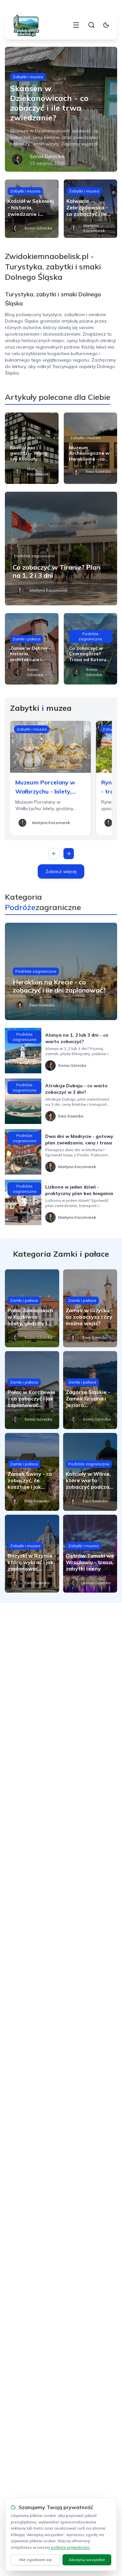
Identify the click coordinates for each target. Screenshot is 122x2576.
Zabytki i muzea (28, 77)
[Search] (91, 25)
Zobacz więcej (61, 871)
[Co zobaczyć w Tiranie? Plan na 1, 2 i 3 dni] (61, 548)
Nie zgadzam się (35, 2560)
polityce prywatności (70, 2547)
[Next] (69, 854)
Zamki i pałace (27, 639)
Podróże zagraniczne (34, 556)
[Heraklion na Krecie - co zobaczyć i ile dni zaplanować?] (61, 971)
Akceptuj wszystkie (87, 2560)
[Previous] (54, 854)
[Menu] (76, 25)
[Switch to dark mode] (106, 25)
